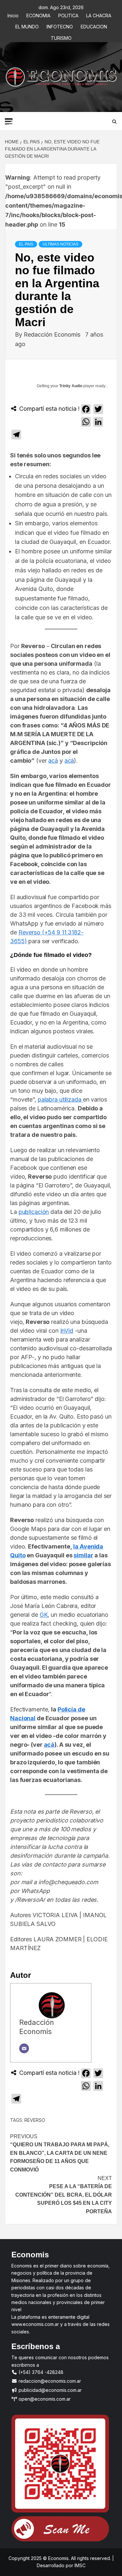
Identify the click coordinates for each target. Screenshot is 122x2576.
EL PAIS (26, 244)
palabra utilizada (60, 1099)
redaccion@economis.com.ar (49, 2381)
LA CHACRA (99, 15)
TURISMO (61, 37)
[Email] (24, 2048)
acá (53, 761)
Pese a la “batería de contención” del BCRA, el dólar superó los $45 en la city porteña (64, 2195)
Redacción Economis (53, 334)
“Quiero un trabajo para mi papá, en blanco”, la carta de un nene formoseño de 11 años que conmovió (60, 2153)
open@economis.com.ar (44, 2399)
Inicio (13, 15)
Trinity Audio (71, 386)
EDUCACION (94, 26)
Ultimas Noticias (61, 244)
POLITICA (68, 15)
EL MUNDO (27, 26)
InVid (67, 1331)
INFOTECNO (60, 26)
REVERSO (35, 2120)
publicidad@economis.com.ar (49, 2390)
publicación (34, 1212)
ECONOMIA (38, 15)
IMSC (79, 2565)
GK (44, 1615)
